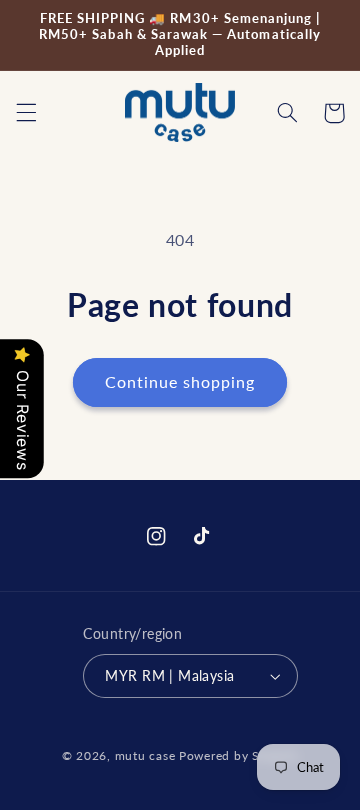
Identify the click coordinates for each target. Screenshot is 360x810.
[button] (26, 113)
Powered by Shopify (238, 755)
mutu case (145, 755)
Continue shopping (180, 381)
